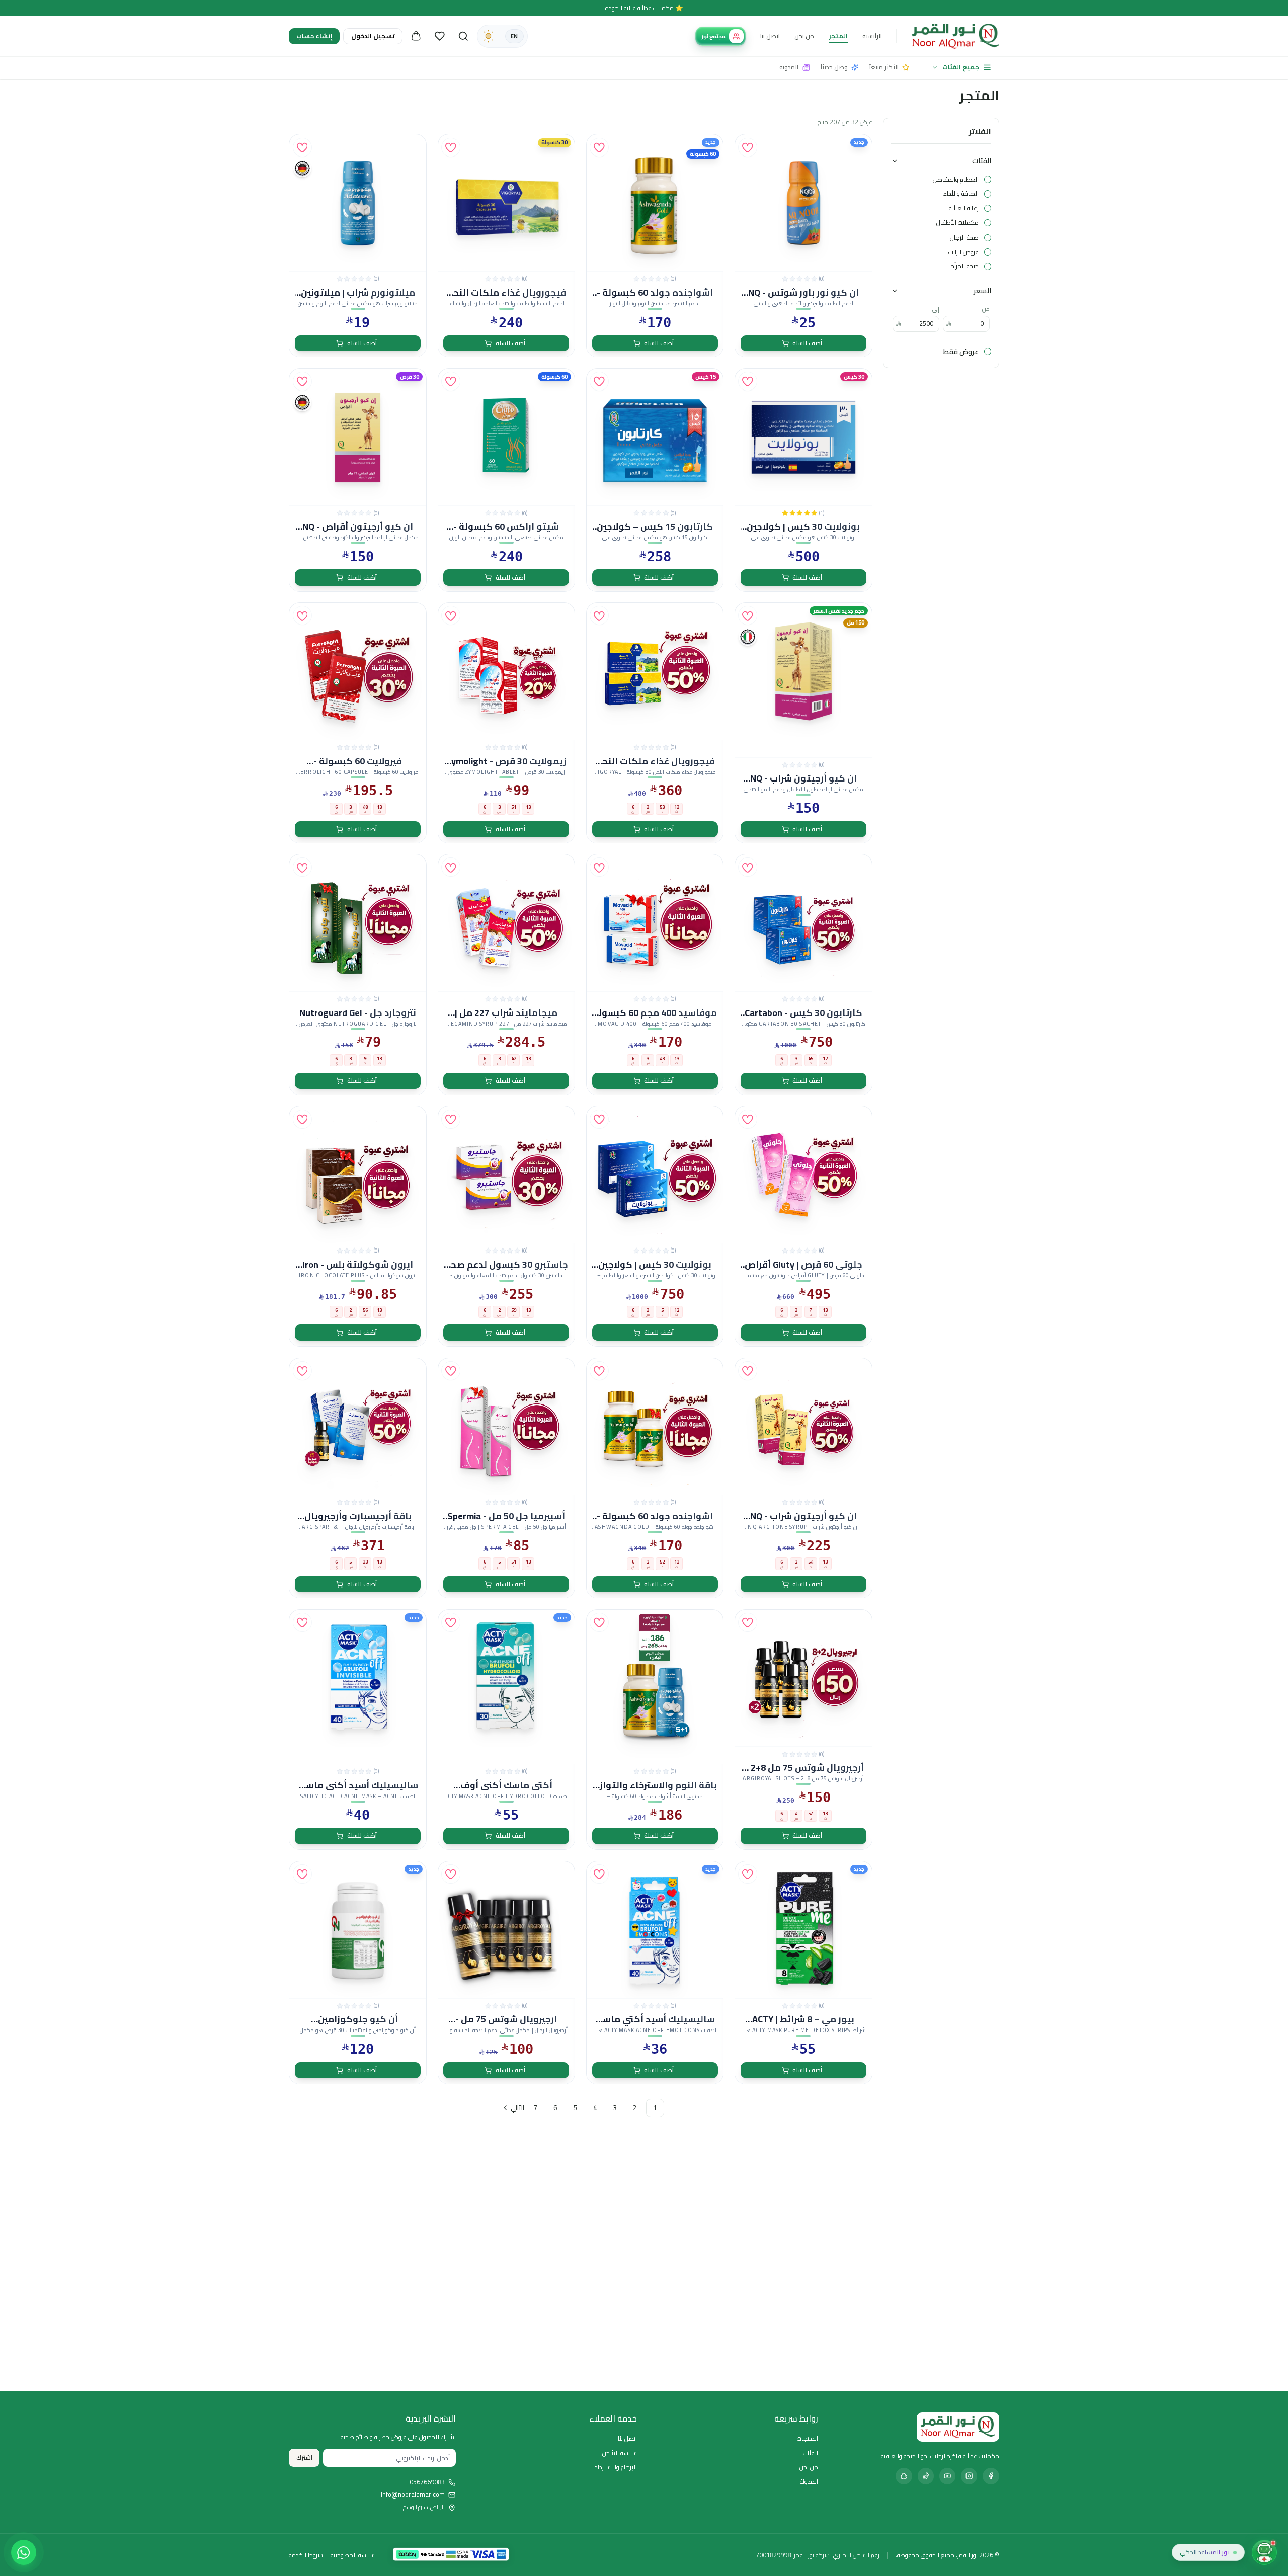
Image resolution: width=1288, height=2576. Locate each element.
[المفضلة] (440, 36)
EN (514, 36)
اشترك (304, 2457)
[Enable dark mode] (488, 36)
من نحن (804, 36)
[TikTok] (926, 2476)
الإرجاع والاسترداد (616, 2467)
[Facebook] (991, 2476)
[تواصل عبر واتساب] (24, 2552)
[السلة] (416, 36)
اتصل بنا (770, 36)
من (986, 309)
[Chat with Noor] (1264, 2552)
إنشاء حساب (314, 36)
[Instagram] (969, 2476)
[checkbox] (988, 179)
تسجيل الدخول (373, 36)
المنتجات (808, 2438)
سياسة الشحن (620, 2453)
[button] (748, 147)
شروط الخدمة (306, 2555)
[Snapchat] (904, 2476)
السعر (982, 291)
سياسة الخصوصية (353, 2555)
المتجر (838, 36)
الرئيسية (872, 36)
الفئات (982, 160)
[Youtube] (947, 2476)
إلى (936, 309)
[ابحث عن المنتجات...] (463, 36)
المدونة (809, 2482)
